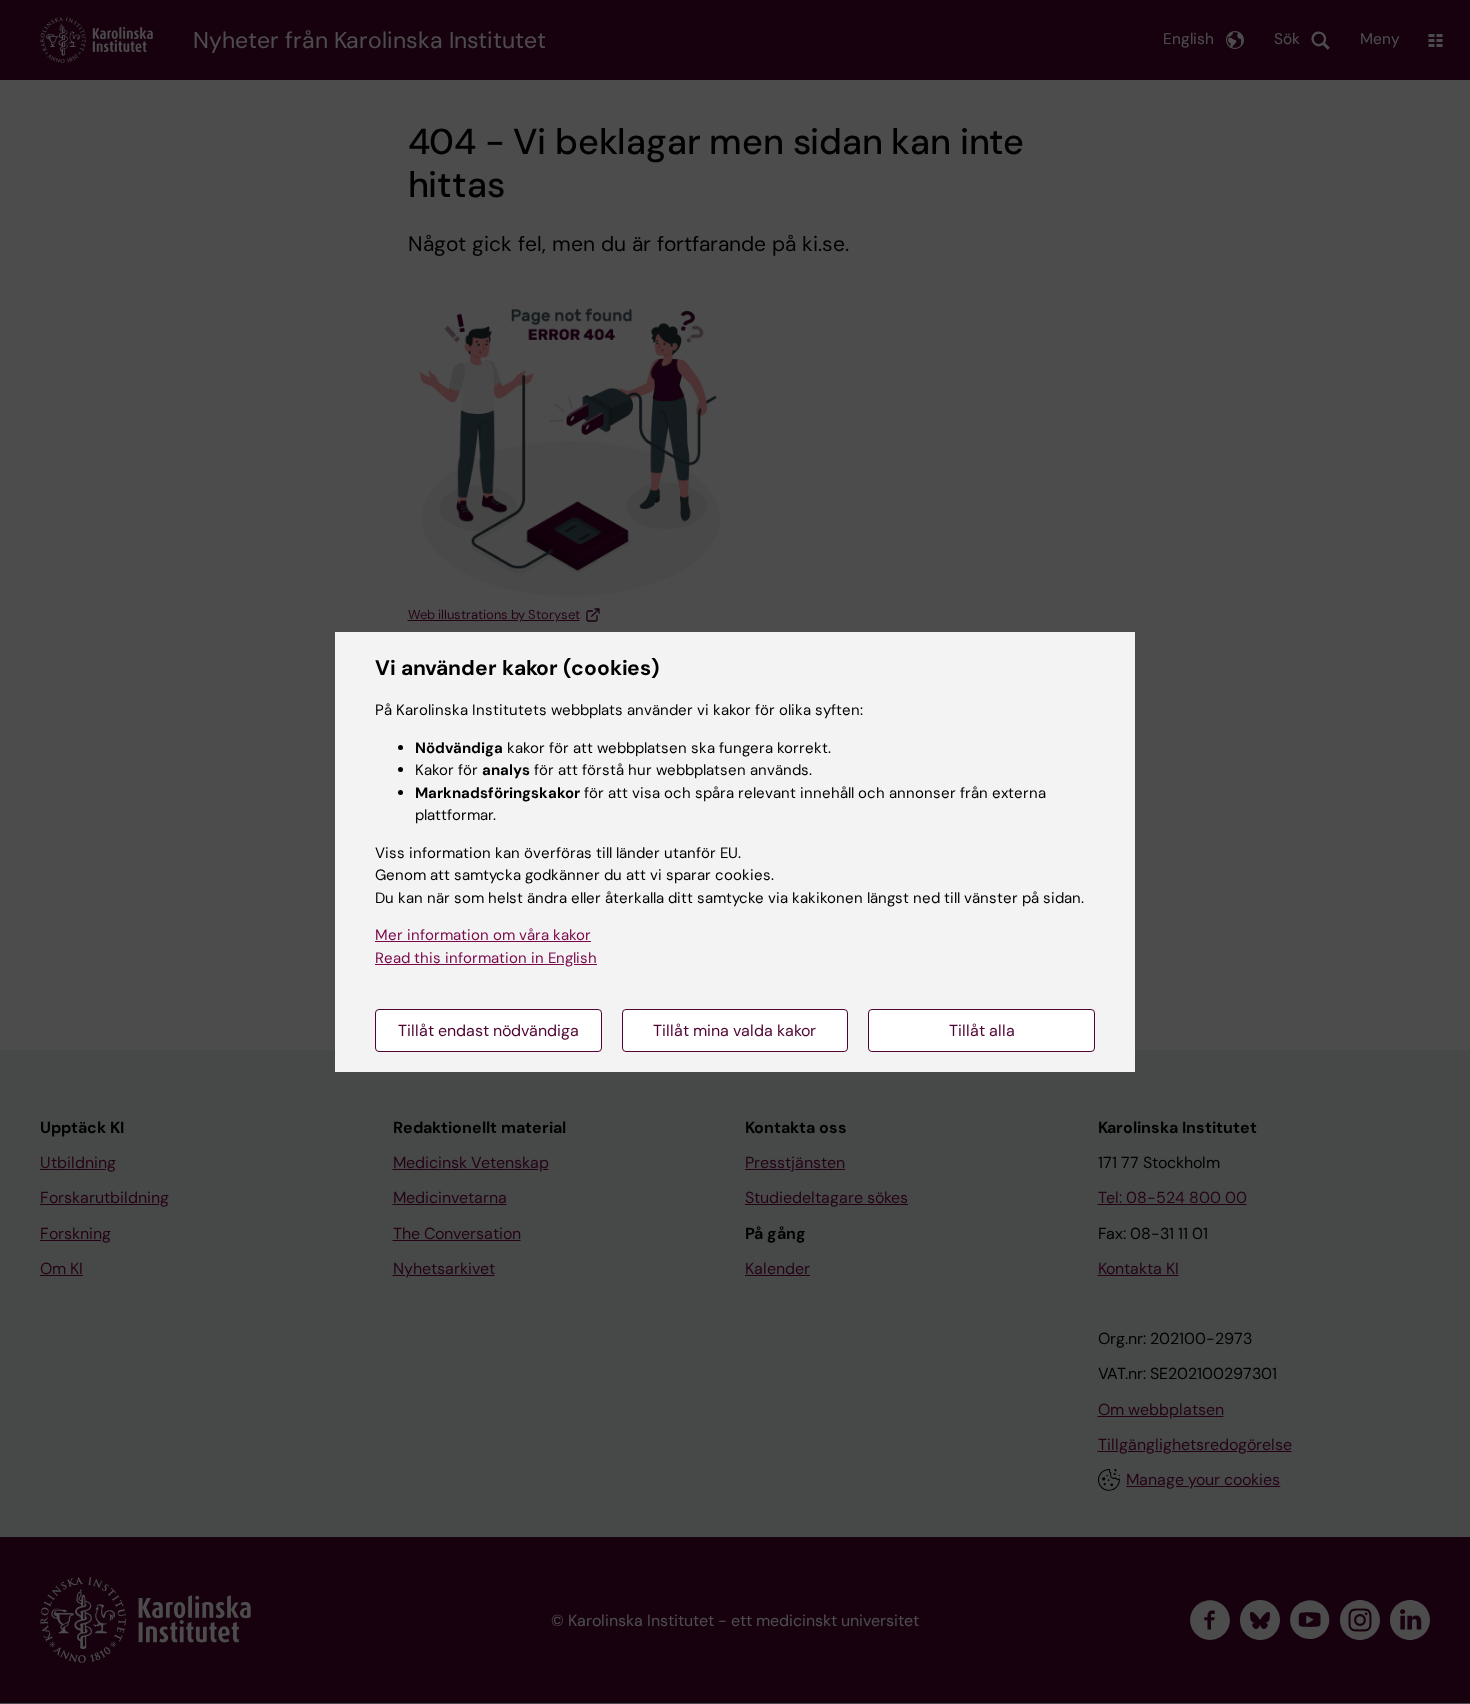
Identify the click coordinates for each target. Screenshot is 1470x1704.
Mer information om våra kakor (483, 935)
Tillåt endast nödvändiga (488, 1030)
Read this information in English (486, 958)
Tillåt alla (982, 1030)
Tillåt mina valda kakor (734, 1030)
